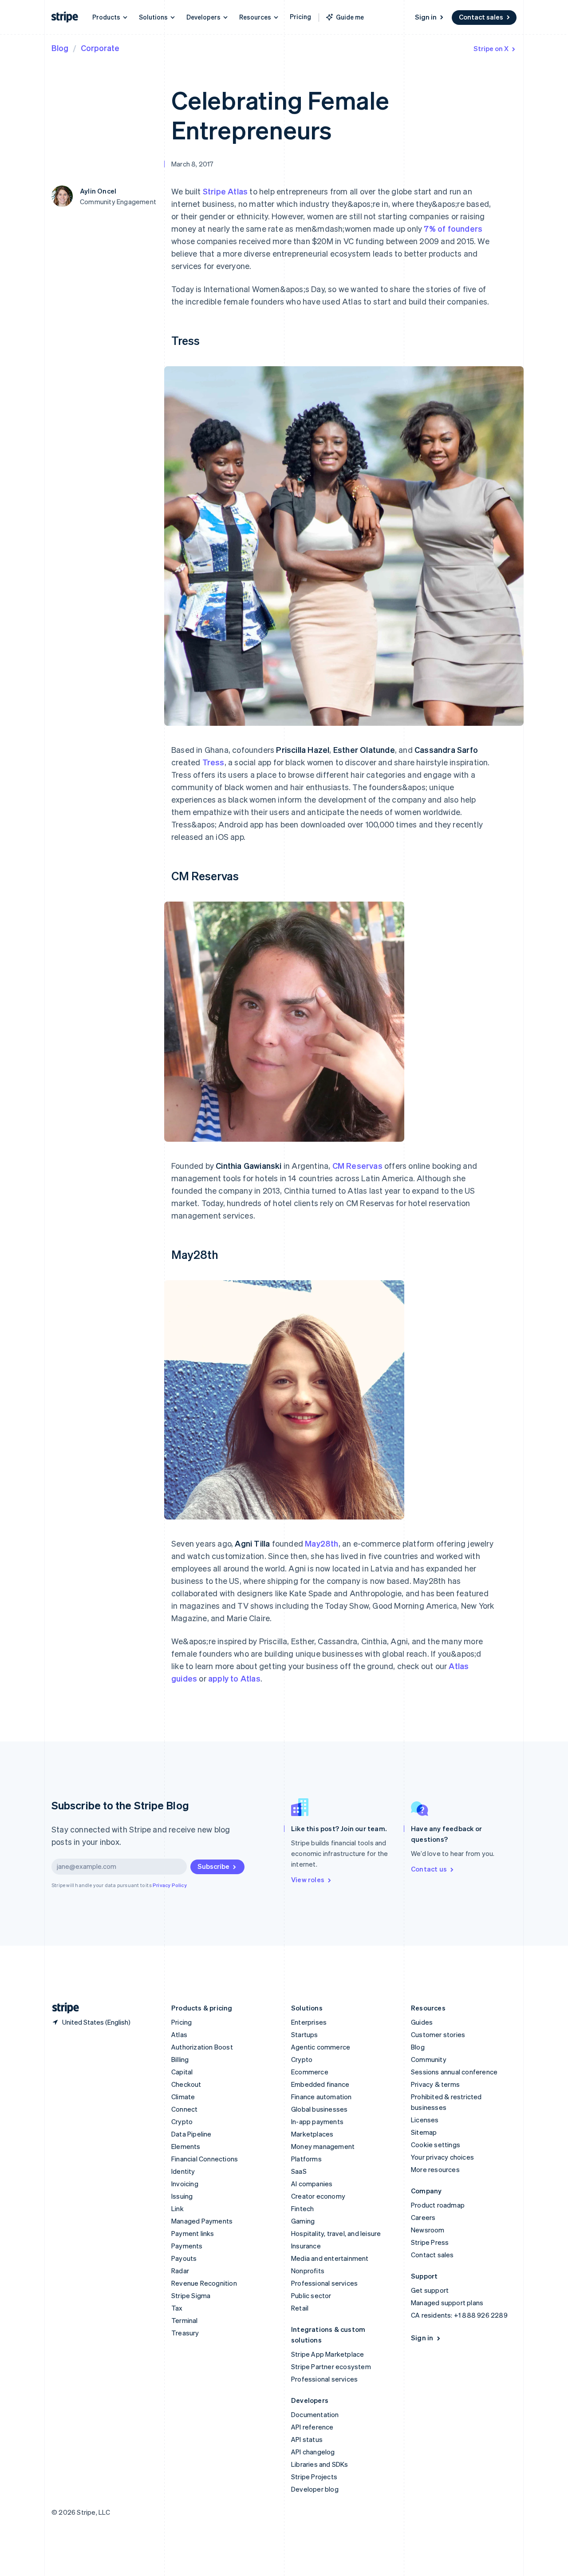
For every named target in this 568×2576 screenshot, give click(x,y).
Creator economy (318, 2196)
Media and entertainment (330, 2258)
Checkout (186, 2084)
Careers (423, 2217)
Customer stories (438, 2034)
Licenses (425, 2120)
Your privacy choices (442, 2157)
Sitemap (424, 2132)
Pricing (300, 16)
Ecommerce (310, 2072)
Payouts (184, 2258)
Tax (177, 2308)
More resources (435, 2169)
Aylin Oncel (98, 191)
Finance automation (321, 2097)
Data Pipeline (191, 2134)
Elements (186, 2146)
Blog (60, 48)
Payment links (193, 2233)
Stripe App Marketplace (327, 2354)
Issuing (182, 2196)
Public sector (311, 2295)
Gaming (303, 2221)
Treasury (185, 2333)
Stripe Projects (314, 2477)
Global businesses (319, 2109)
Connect (184, 2109)
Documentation (315, 2414)
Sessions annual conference (454, 2072)
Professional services (324, 2283)
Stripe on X (491, 48)
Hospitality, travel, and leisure (336, 2233)
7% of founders (453, 228)
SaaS (299, 2171)
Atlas (179, 2034)
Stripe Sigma (191, 2295)
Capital (182, 2072)
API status (307, 2439)
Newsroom (428, 2230)
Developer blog (315, 2489)
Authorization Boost (202, 2047)
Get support (430, 2290)
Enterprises (309, 2022)
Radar (180, 2271)
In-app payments (317, 2121)
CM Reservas (357, 1165)
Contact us (429, 1869)
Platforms (306, 2159)
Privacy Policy (170, 1885)
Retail (300, 2308)
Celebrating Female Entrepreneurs (280, 115)
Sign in (426, 17)
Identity (183, 2171)
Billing (180, 2059)
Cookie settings (436, 2145)
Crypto (182, 2121)
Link (177, 2208)
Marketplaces (312, 2134)
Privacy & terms (435, 2084)
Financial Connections (205, 2159)
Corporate (100, 48)
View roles (308, 1880)
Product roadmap (438, 2205)
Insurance (306, 2246)
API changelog (313, 2452)
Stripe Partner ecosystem (331, 2366)
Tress (213, 762)
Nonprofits (308, 2271)
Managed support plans (447, 2303)
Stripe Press (430, 2242)
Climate (183, 2097)
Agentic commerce (321, 2047)
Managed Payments (202, 2221)
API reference (312, 2427)
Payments (187, 2246)
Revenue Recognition (204, 2283)
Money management (323, 2146)
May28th (321, 1543)
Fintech (302, 2208)
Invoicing (185, 2184)
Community (429, 2059)
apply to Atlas (234, 1678)
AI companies (312, 2184)
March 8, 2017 (193, 164)
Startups (305, 2034)
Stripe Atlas (225, 191)
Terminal (185, 2320)
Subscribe (213, 1866)
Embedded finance (320, 2084)
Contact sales (481, 17)
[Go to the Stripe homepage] (62, 2008)
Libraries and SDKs (320, 2464)
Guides (422, 2022)
